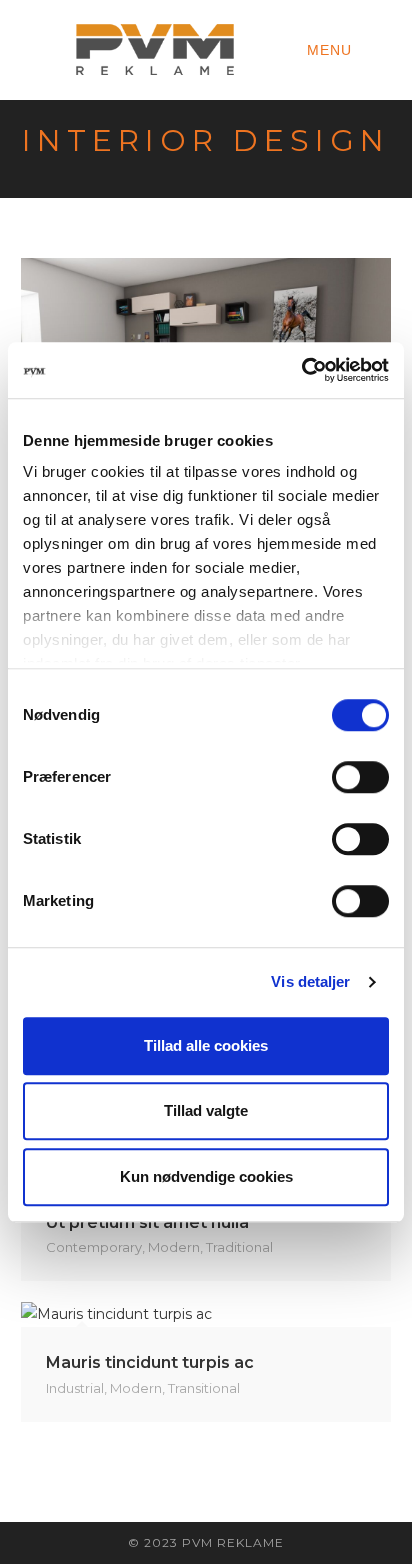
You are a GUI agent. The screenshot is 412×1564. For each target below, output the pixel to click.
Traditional (239, 1247)
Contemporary (94, 1247)
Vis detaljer (310, 981)
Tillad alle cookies (206, 1045)
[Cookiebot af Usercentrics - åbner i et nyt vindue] (301, 370)
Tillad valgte (206, 1110)
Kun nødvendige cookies (206, 1176)
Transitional (204, 1388)
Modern (174, 1247)
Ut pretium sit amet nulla (147, 1222)
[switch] (360, 777)
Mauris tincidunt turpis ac (150, 1362)
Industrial (75, 1388)
